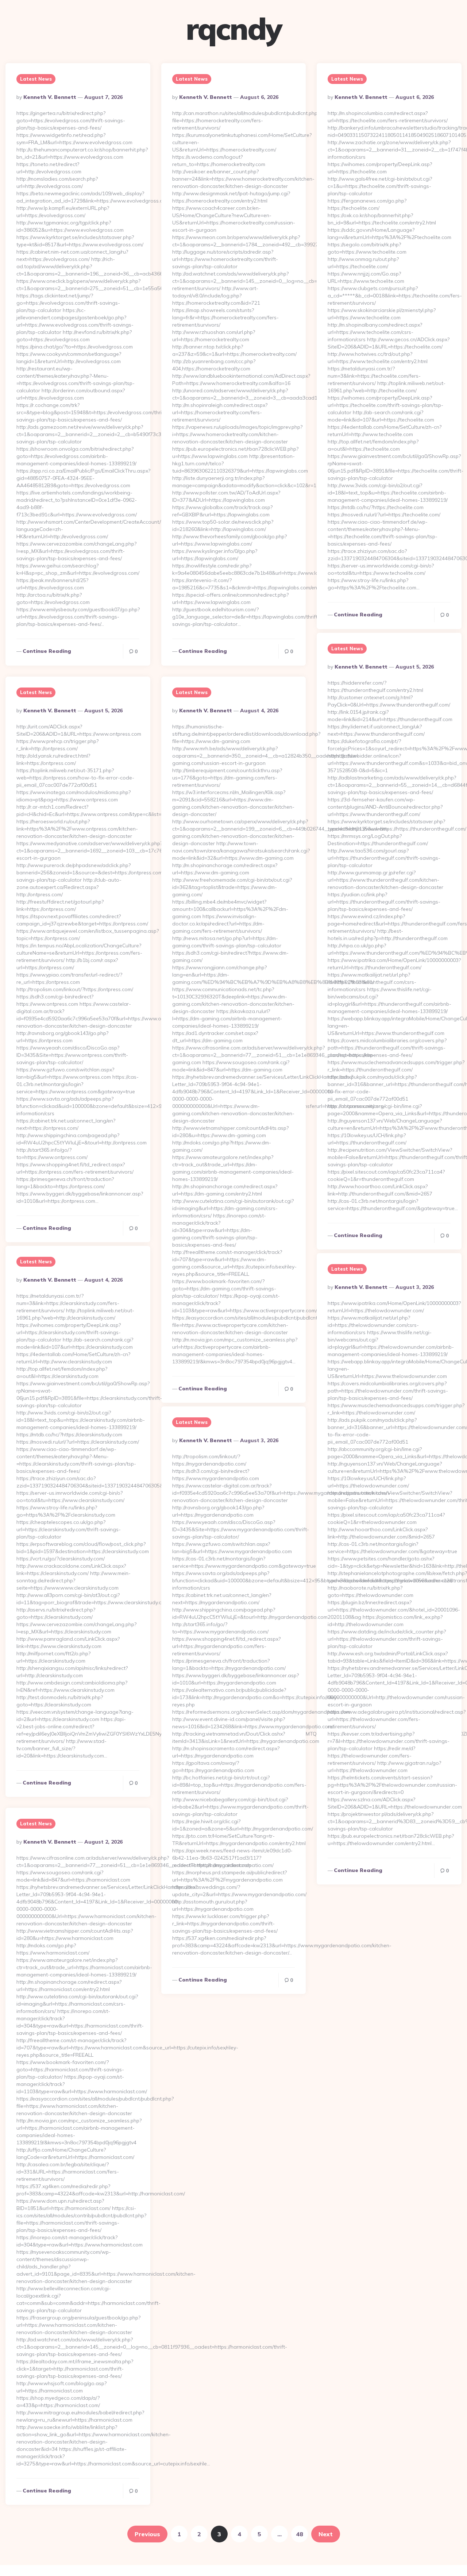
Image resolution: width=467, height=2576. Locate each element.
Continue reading (47, 651)
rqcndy (234, 29)
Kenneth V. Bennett (50, 97)
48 (300, 2534)
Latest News (36, 79)
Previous (147, 2534)
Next (326, 2534)
